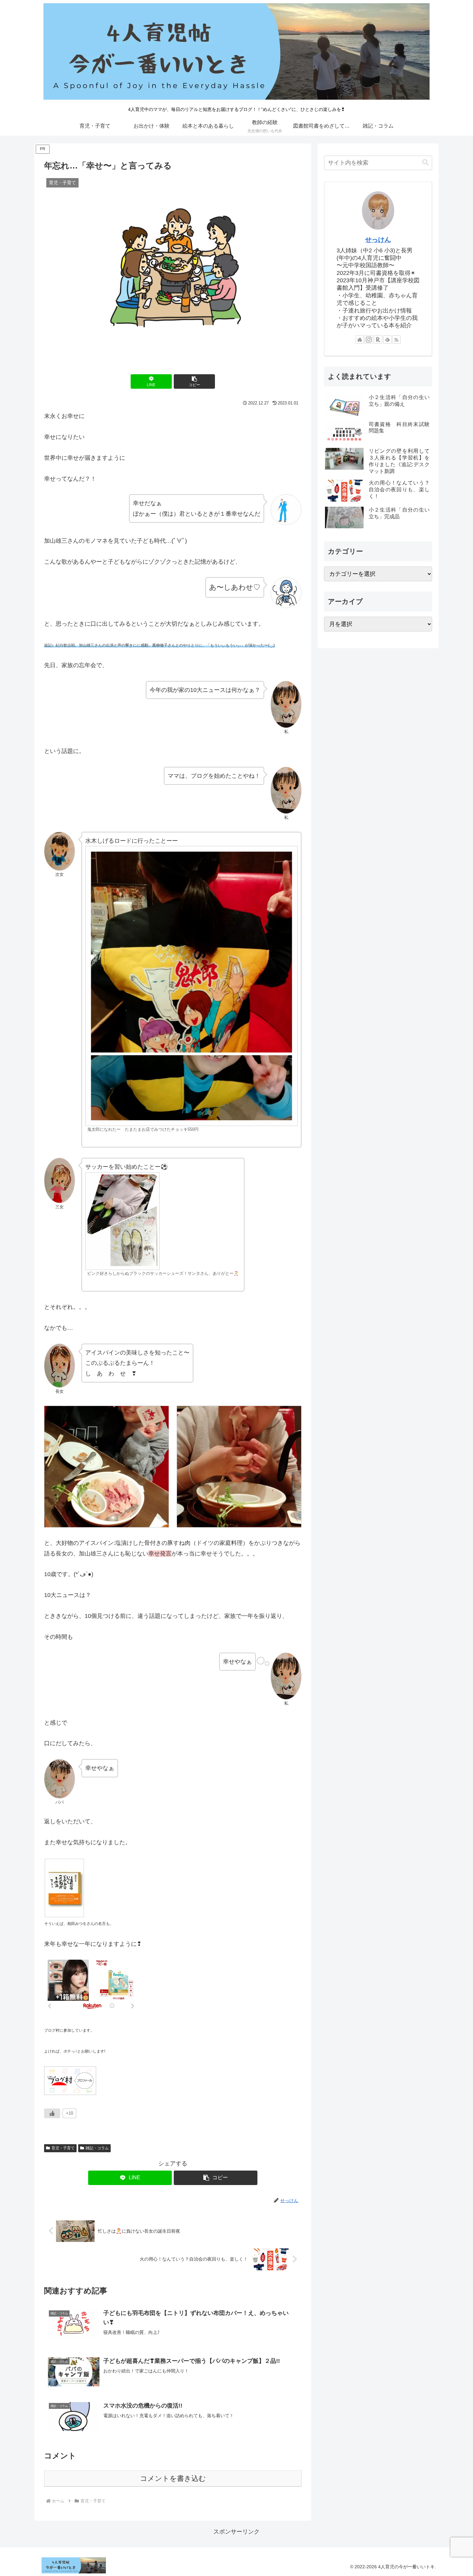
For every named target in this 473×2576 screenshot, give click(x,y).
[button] (194, 381)
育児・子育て (63, 2148)
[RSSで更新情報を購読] (396, 340)
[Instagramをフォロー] (369, 340)
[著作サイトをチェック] (360, 340)
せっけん (378, 240)
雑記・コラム (97, 2148)
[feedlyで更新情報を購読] (387, 340)
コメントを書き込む (173, 2478)
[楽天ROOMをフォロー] (378, 340)
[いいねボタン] (52, 2113)
